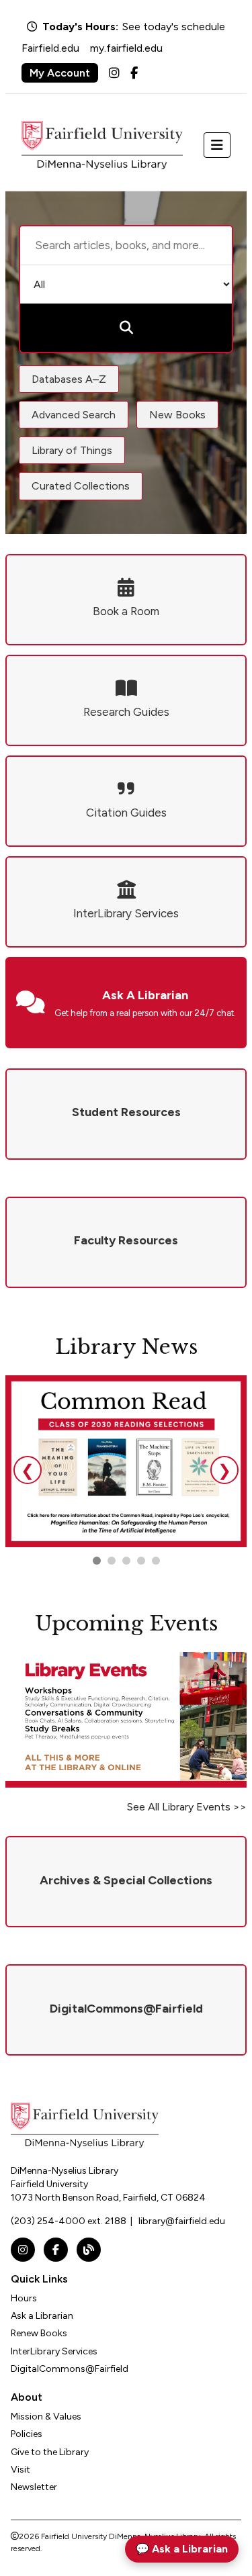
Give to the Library (50, 2452)
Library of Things (72, 450)
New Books (177, 415)
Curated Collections (81, 486)
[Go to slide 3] (126, 1561)
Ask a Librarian (42, 2316)
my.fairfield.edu (126, 48)
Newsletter (34, 2487)
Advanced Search (74, 415)
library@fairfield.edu (182, 2221)
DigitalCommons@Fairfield (70, 2369)
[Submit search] (126, 328)
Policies (27, 2434)
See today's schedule (174, 27)
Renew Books (39, 2333)
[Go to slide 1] (97, 1561)
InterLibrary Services (54, 2351)
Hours (24, 2298)
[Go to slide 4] (156, 1561)
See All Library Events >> (187, 1807)
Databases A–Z (69, 379)
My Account (60, 73)
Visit (20, 2470)
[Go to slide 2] (112, 1561)
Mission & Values (46, 2417)
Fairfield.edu (50, 48)
